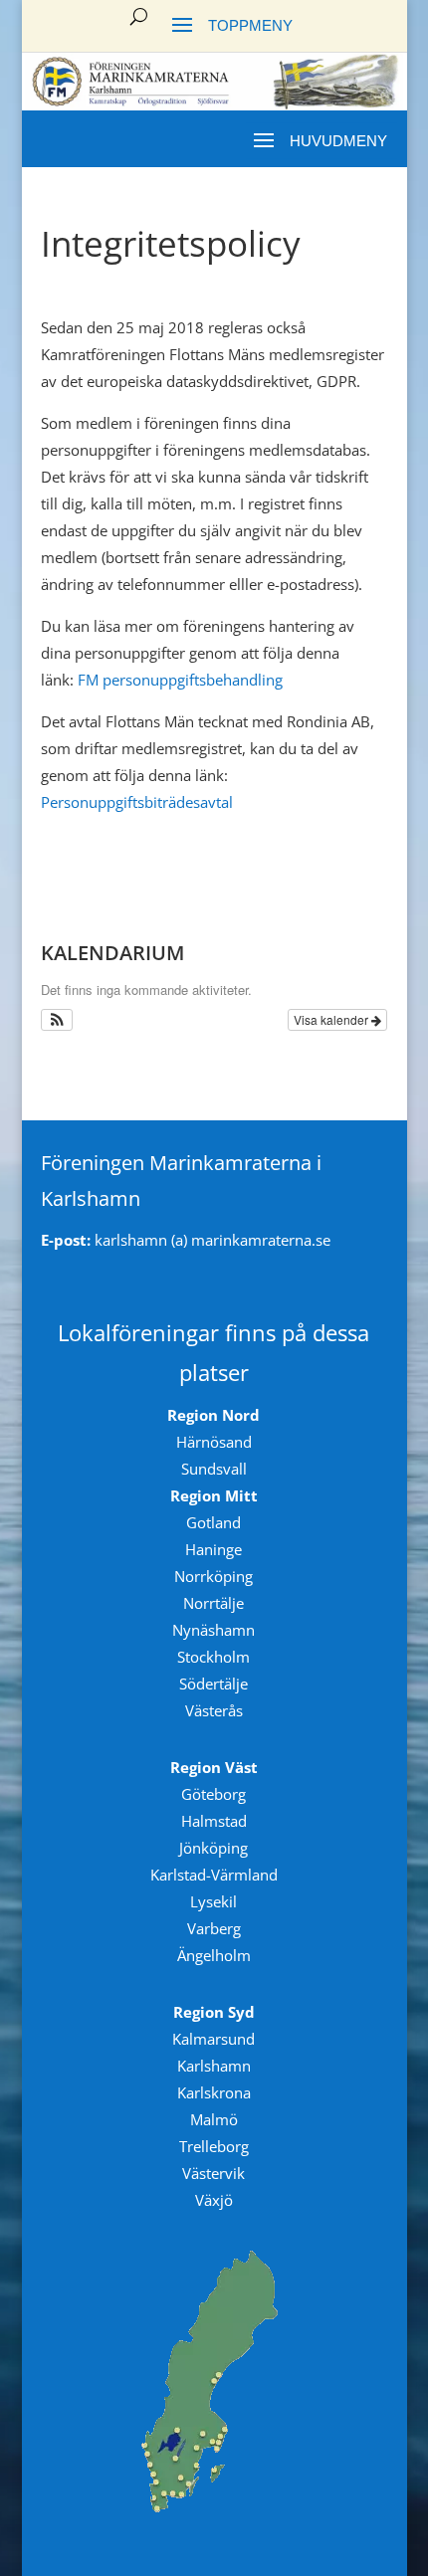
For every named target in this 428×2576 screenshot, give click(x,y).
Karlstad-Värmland (214, 1875)
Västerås (214, 1710)
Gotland (214, 1522)
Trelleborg (214, 2146)
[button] (57, 1020)
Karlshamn (214, 2066)
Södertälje (214, 1684)
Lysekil (214, 1901)
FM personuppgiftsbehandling (180, 680)
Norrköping (214, 1576)
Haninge (214, 1549)
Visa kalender (332, 1019)
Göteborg (214, 1794)
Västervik (214, 2173)
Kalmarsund (214, 2039)
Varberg (214, 1928)
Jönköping (214, 1848)
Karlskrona (214, 2092)
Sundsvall (214, 1469)
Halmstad (214, 1821)
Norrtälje (214, 1603)
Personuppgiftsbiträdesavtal (137, 802)
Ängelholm (214, 1955)
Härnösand (214, 1442)
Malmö (214, 2119)
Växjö (214, 2200)
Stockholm (214, 1657)
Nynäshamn (214, 1630)
